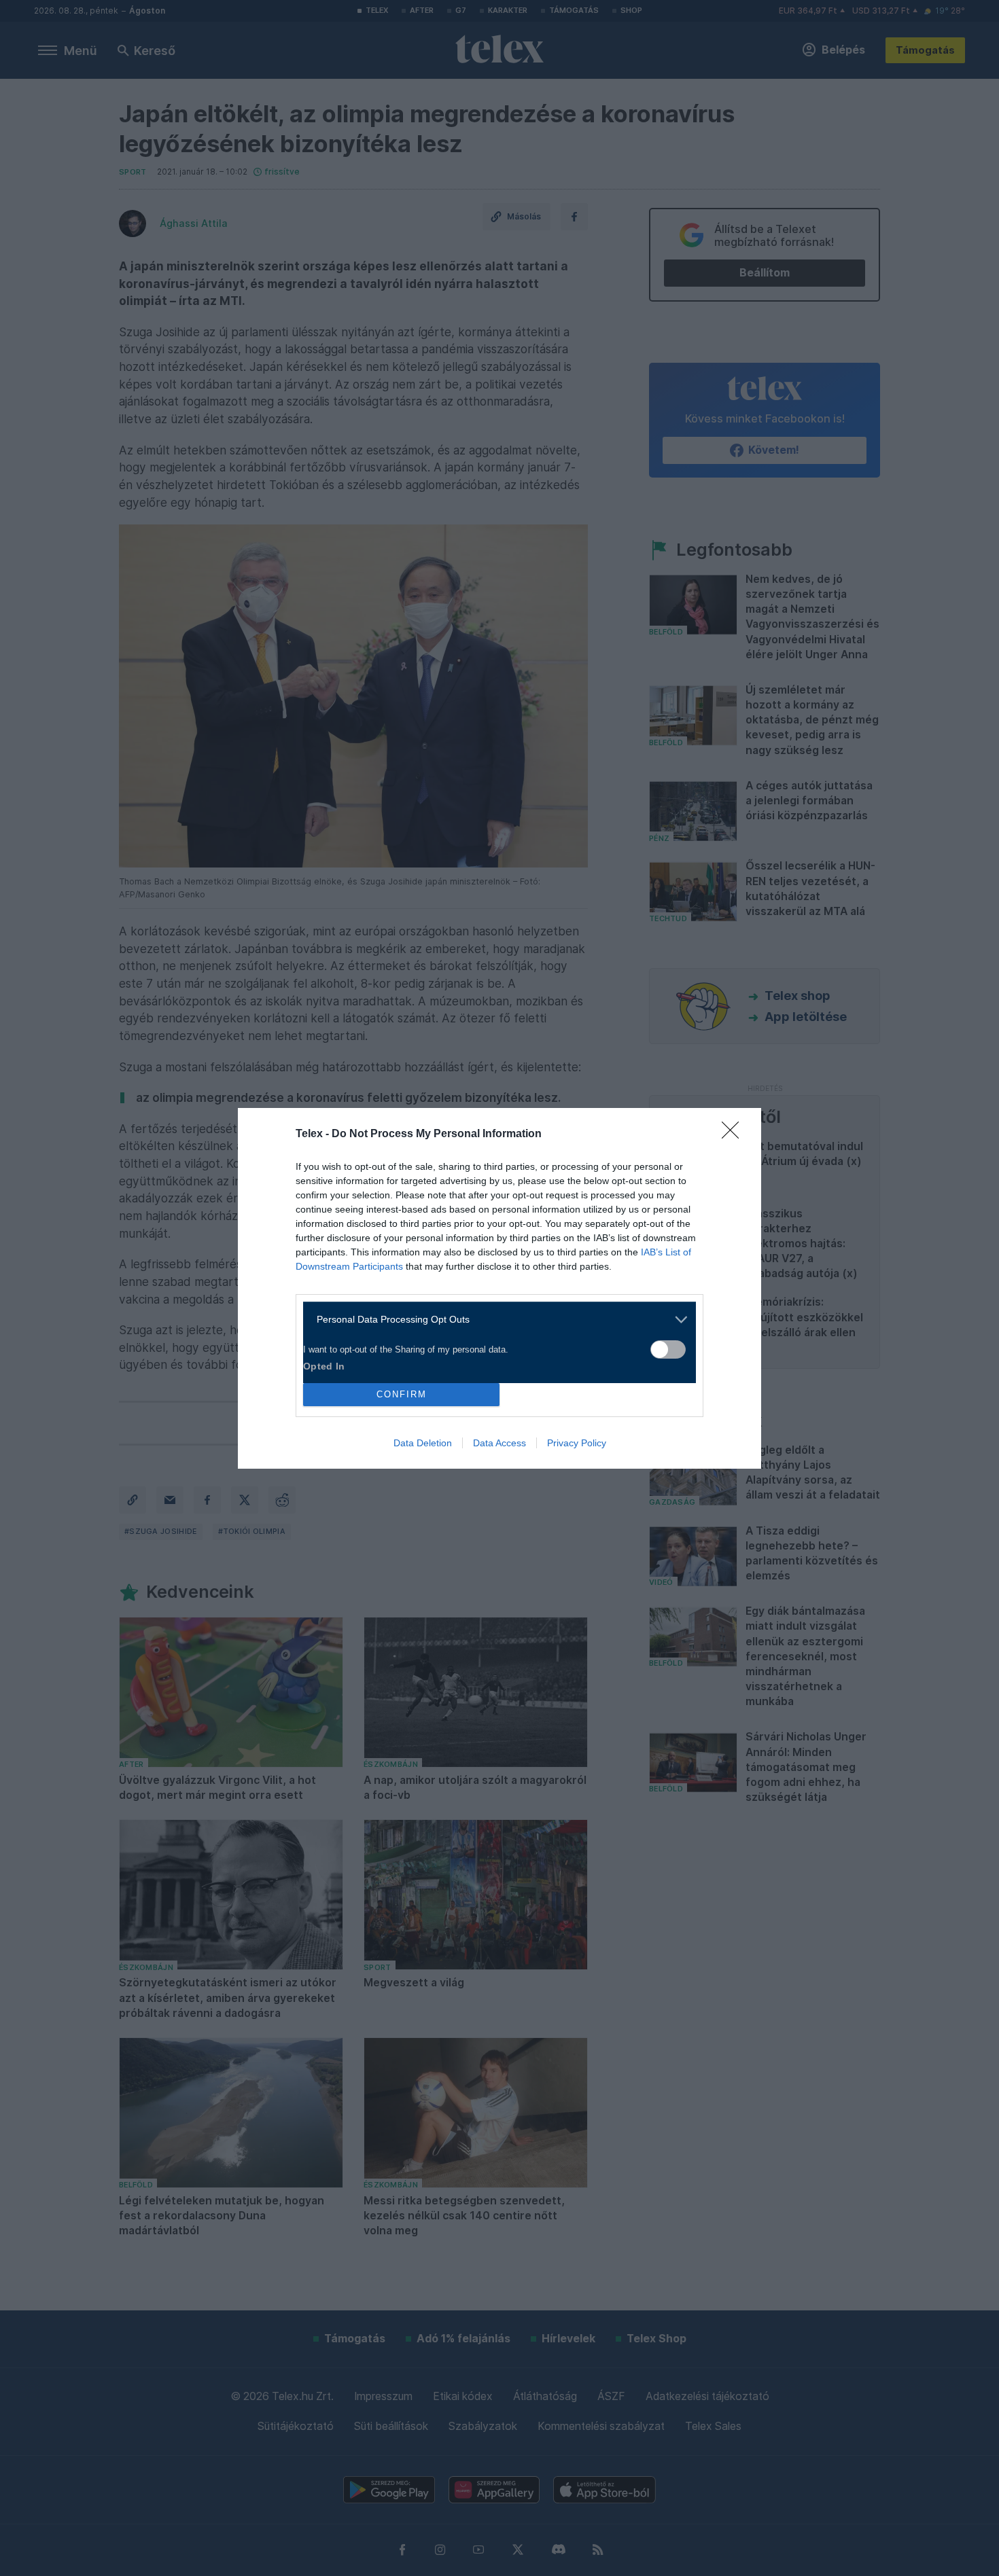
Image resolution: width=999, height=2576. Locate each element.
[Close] (735, 1134)
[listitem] (494, 1320)
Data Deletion (423, 1443)
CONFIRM (402, 1394)
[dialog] (500, 1288)
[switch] (668, 1349)
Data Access (500, 1443)
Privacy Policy (577, 1443)
